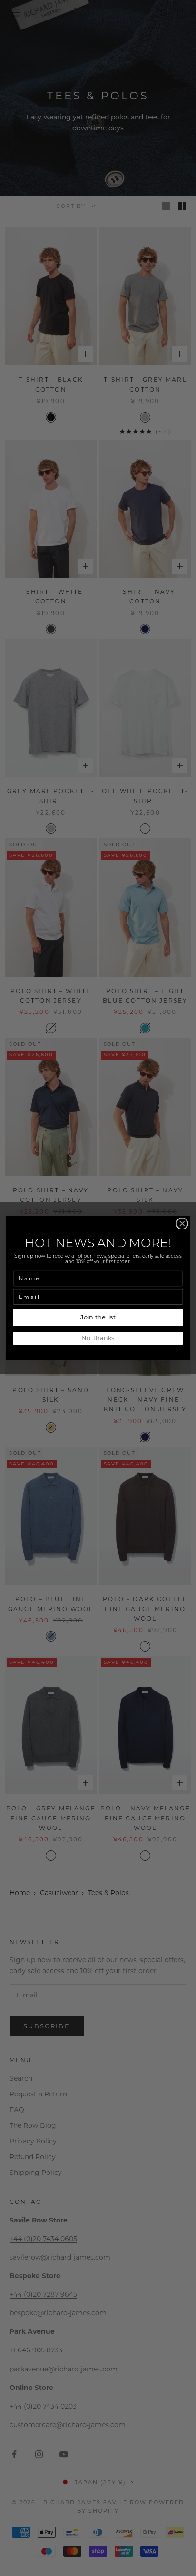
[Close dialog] (182, 1224)
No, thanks (98, 1338)
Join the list (98, 1317)
